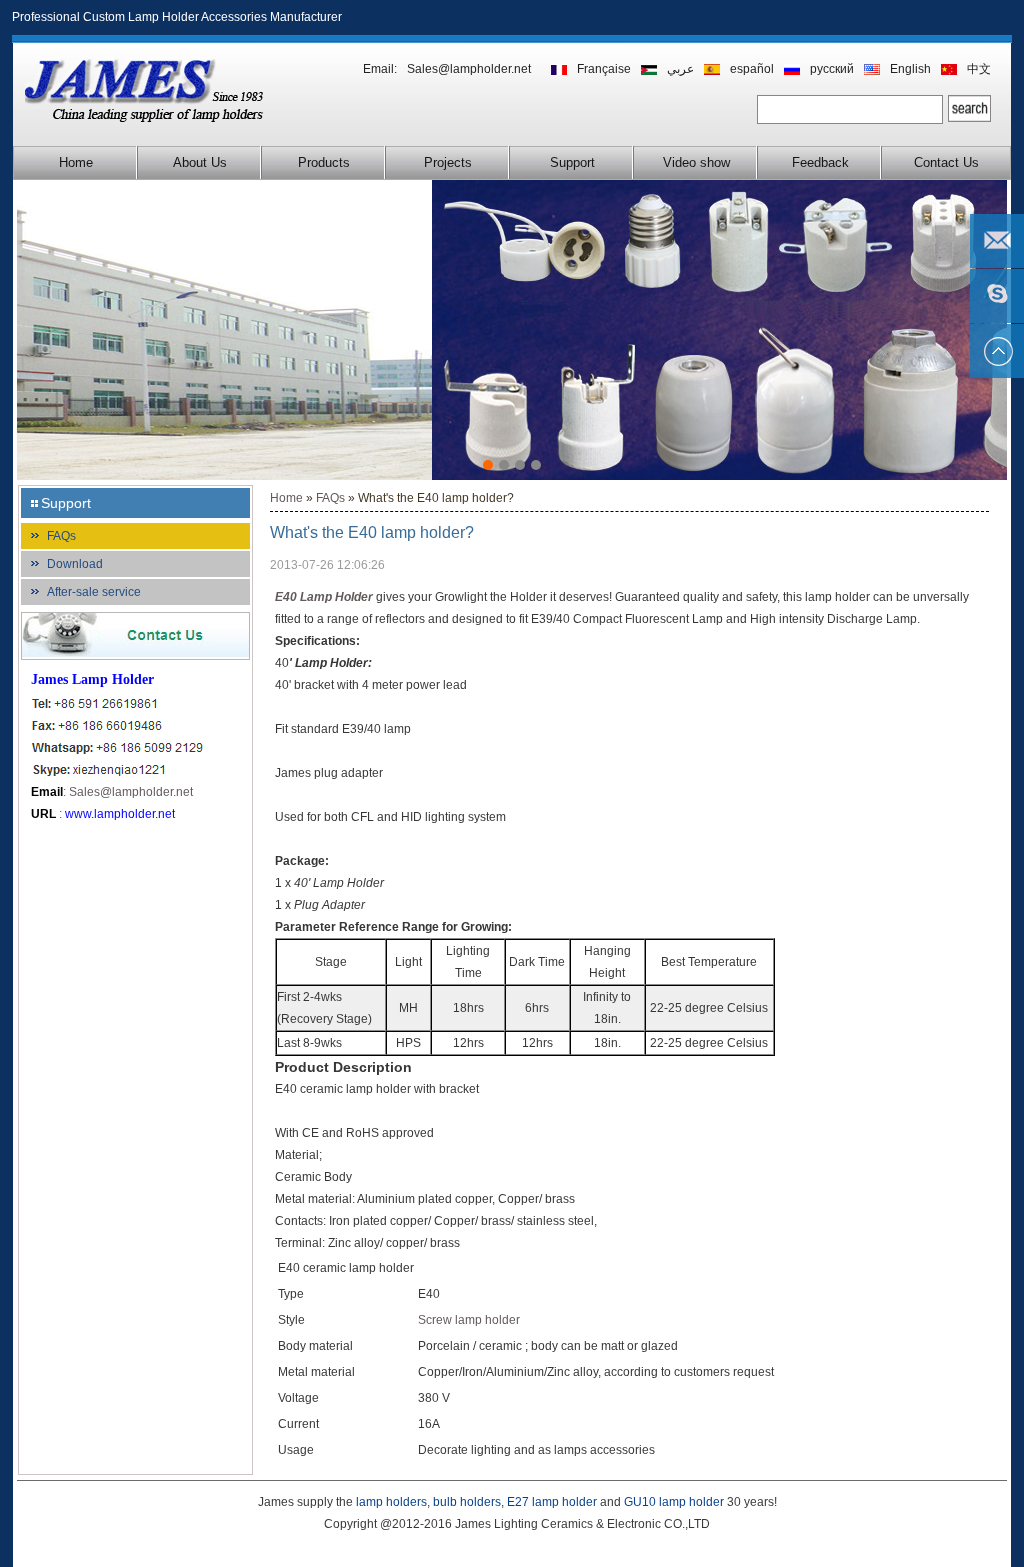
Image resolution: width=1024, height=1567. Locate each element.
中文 (979, 69)
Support (572, 162)
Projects (448, 162)
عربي (680, 69)
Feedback (820, 162)
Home (76, 162)
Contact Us (946, 162)
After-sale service (94, 592)
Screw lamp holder (469, 1320)
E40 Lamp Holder (324, 597)
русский (832, 69)
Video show (696, 162)
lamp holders (391, 1502)
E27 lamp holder (552, 1502)
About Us (200, 162)
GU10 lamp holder (674, 1502)
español (752, 69)
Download (75, 564)
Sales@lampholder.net (469, 69)
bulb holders (467, 1502)
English (910, 69)
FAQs (61, 536)
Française (604, 69)
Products (324, 162)
